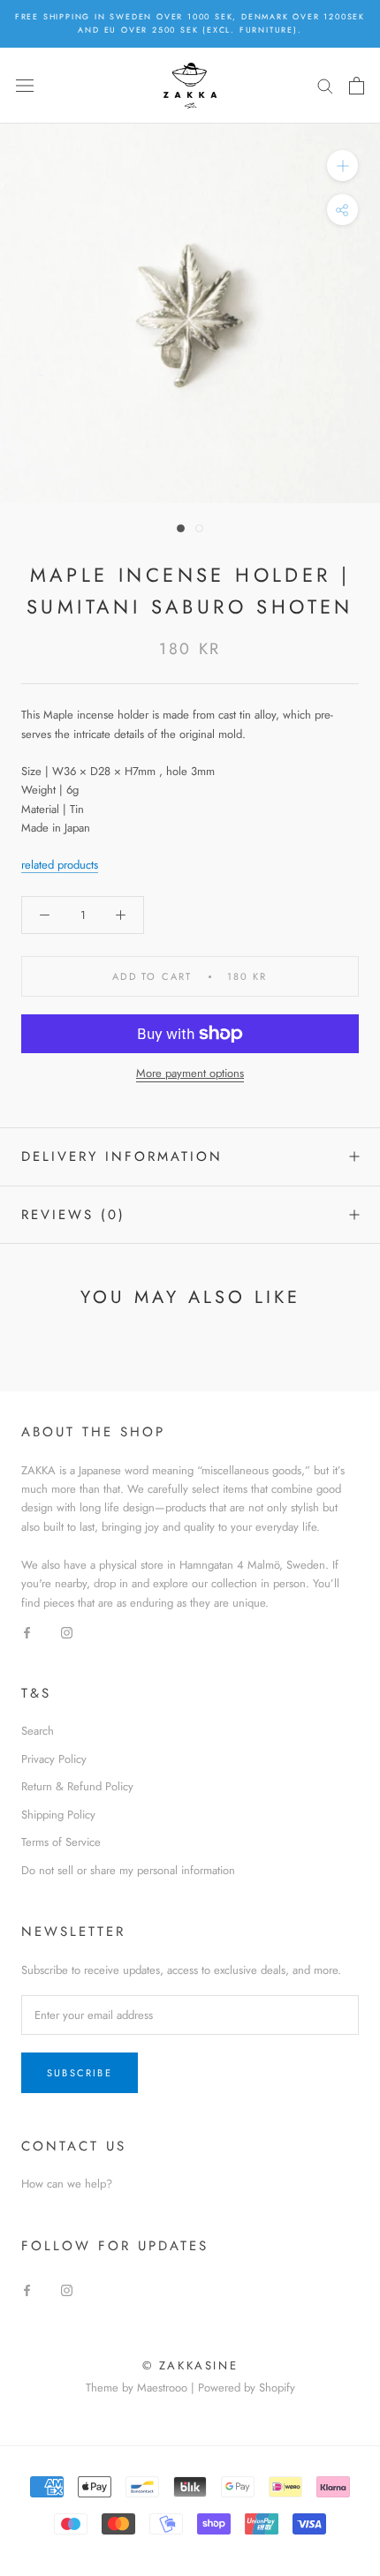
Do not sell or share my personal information (128, 1870)
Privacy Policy (54, 1759)
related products (60, 865)
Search (38, 1731)
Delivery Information (122, 1156)
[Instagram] (67, 1631)
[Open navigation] (25, 85)
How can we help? (67, 2184)
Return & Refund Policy (77, 1786)
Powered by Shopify (247, 2388)
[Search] (325, 85)
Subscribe (80, 2073)
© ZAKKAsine (190, 2365)
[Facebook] (27, 1631)
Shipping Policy (58, 1815)
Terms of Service (61, 1842)
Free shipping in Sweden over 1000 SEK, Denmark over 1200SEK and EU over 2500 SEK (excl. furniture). (190, 23)
